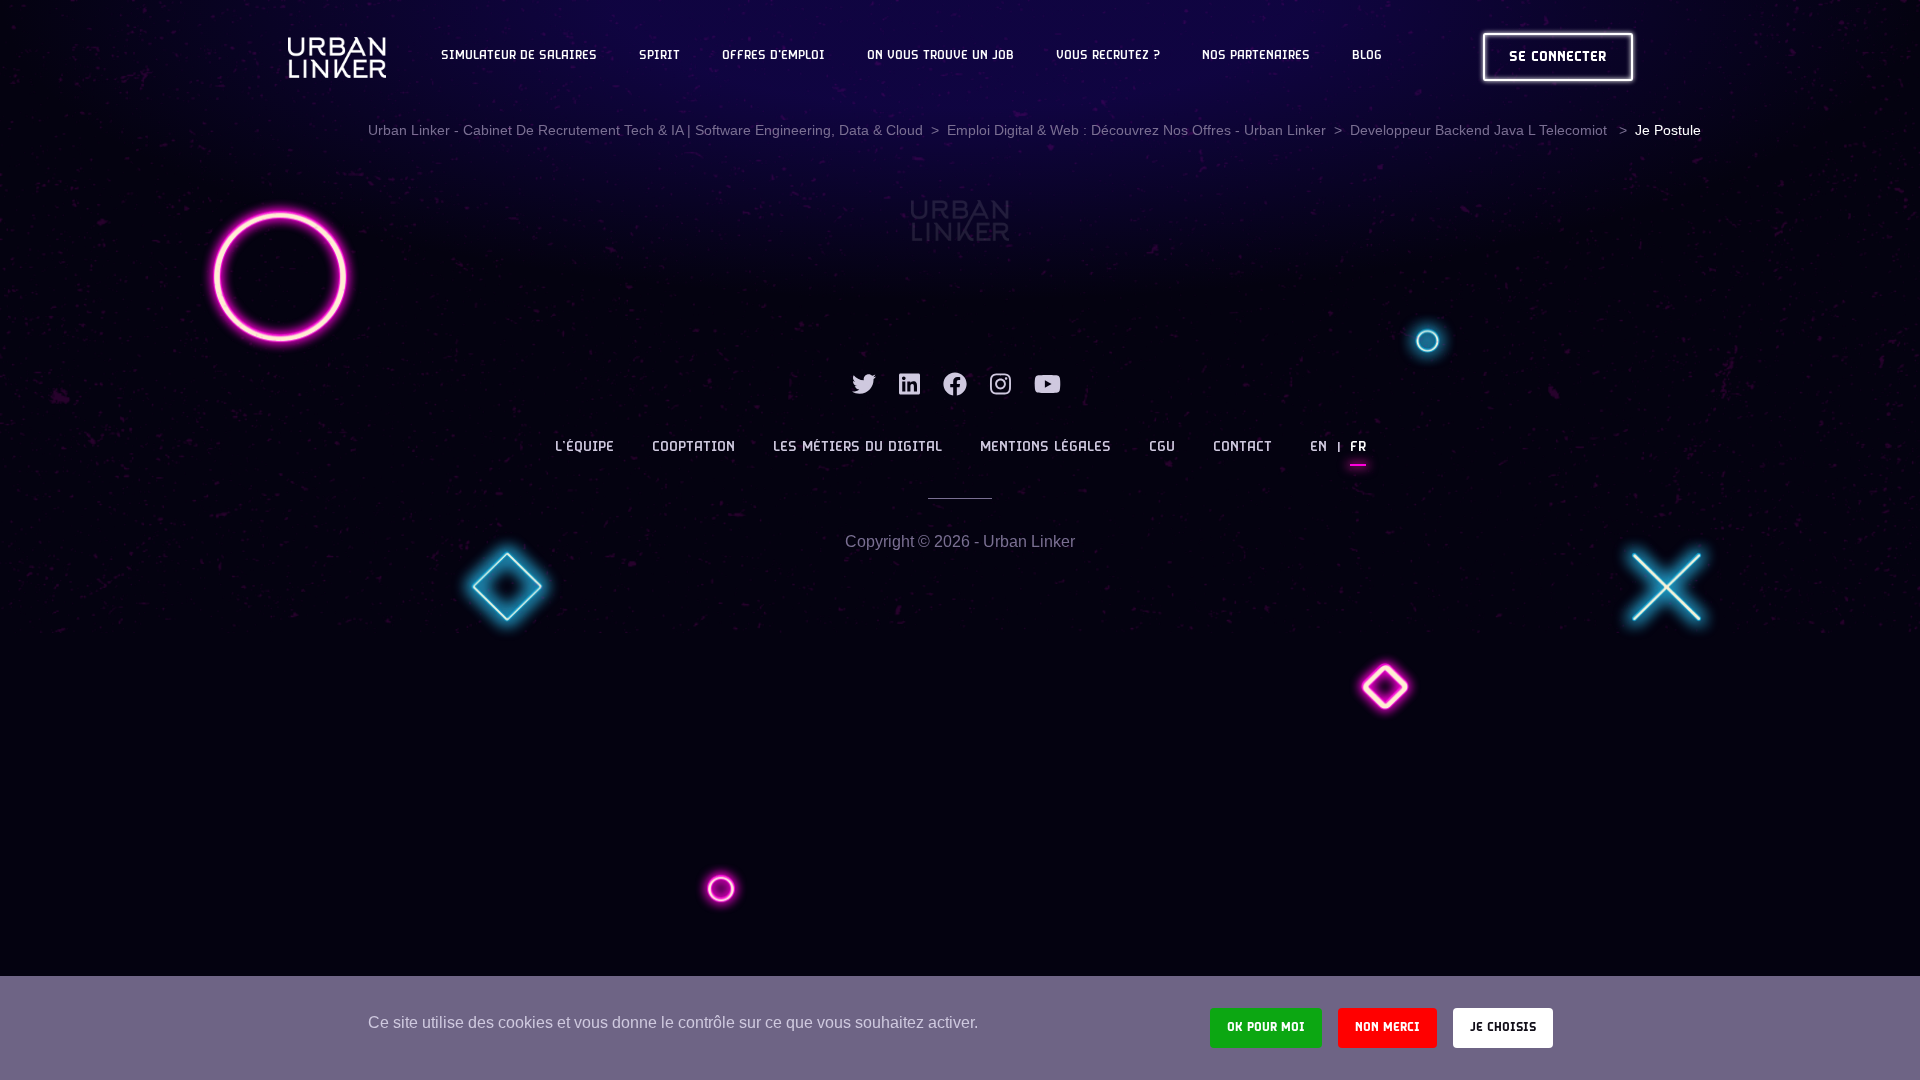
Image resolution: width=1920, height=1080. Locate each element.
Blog (1367, 56)
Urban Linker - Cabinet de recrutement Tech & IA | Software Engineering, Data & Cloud (645, 130)
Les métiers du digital (857, 447)
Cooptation (693, 447)
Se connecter (1558, 57)
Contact (1242, 447)
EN (1318, 447)
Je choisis (1503, 1027)
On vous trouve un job (940, 56)
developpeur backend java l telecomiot (1480, 130)
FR (1358, 447)
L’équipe (584, 447)
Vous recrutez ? (1108, 56)
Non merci (1387, 1027)
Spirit (659, 56)
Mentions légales (1045, 447)
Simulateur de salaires (519, 56)
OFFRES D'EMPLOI (773, 56)
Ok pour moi (1266, 1027)
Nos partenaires (1256, 56)
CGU (1162, 447)
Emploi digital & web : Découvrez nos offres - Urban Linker (1136, 130)
